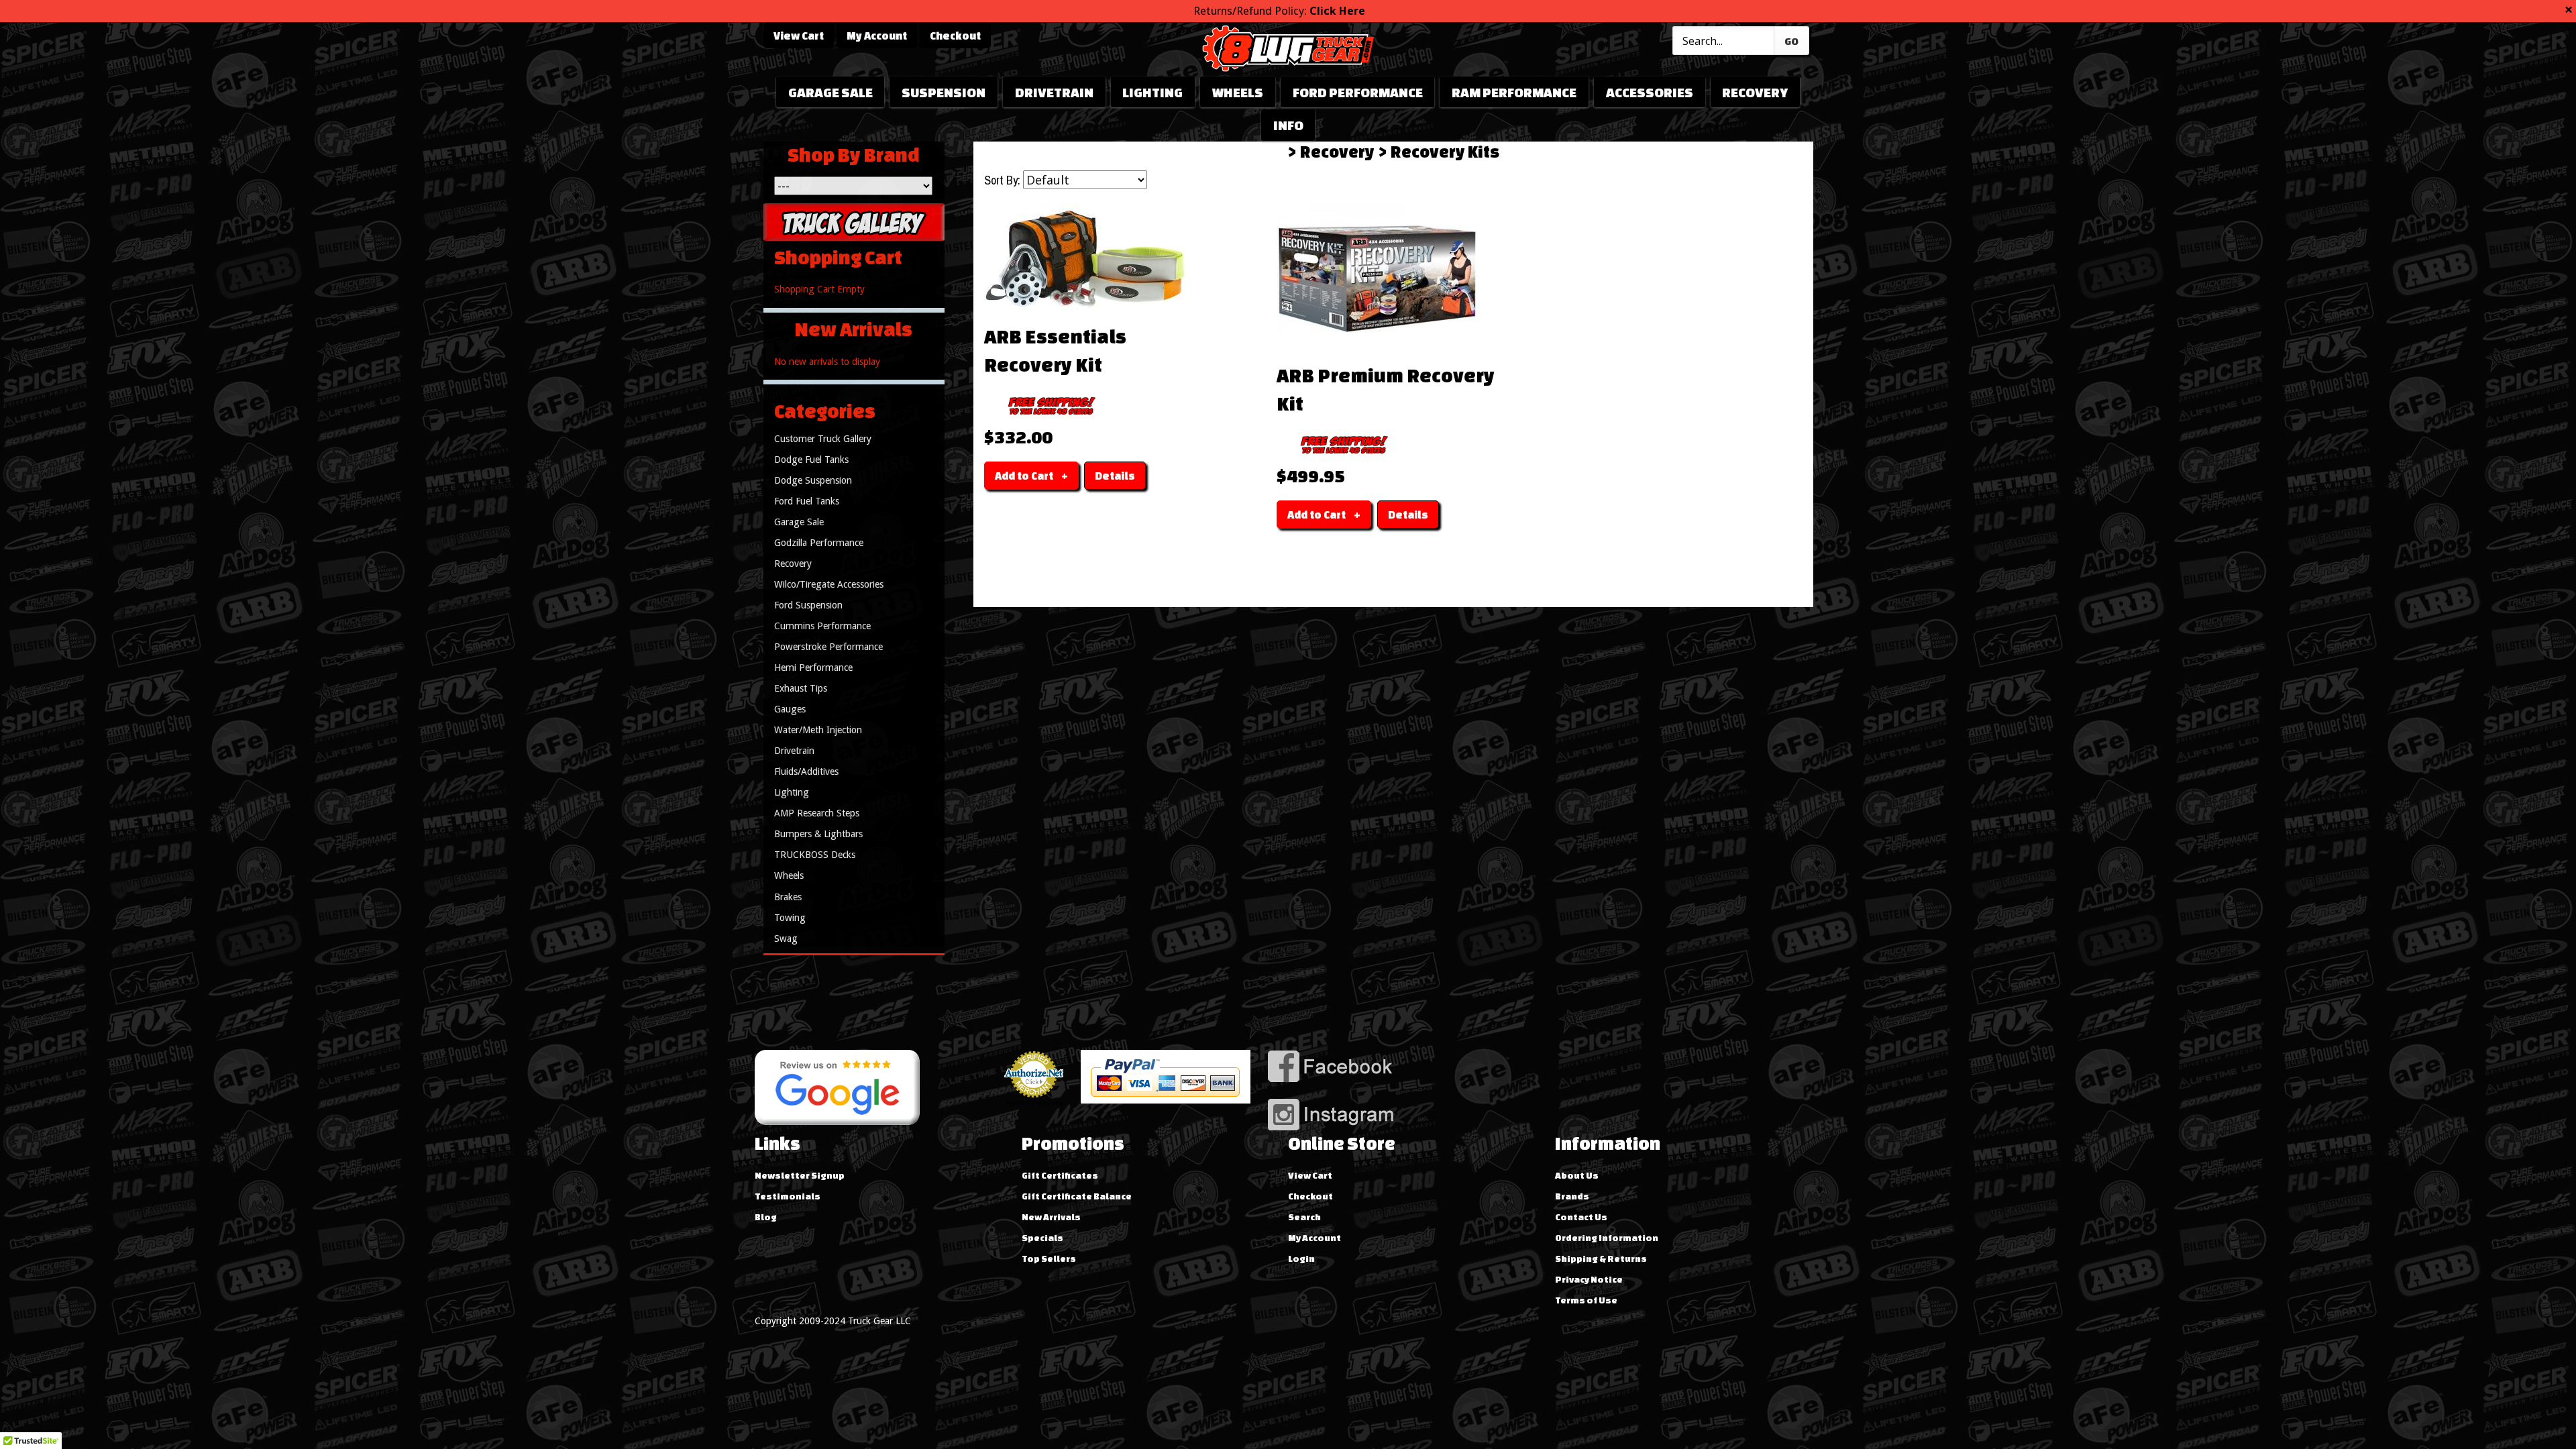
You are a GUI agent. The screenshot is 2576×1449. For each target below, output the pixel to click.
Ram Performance (1514, 92)
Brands (1572, 1196)
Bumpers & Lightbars (818, 834)
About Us (1577, 1175)
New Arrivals (1051, 1217)
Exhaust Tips (801, 688)
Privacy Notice (1589, 1279)
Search (1304, 1217)
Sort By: (1002, 180)
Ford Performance (1358, 92)
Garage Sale (830, 92)
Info (1288, 125)
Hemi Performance (813, 667)
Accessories (1650, 92)
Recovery (1755, 92)
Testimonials (788, 1196)
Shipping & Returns (1601, 1258)
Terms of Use (1586, 1300)
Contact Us (1581, 1217)
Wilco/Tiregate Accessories (829, 584)
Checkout (955, 36)
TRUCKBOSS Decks (815, 855)
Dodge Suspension (813, 480)
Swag (786, 938)
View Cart (799, 36)
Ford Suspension (808, 605)
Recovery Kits (1445, 152)
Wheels (1238, 92)
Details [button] (1115, 476)
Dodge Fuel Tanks (811, 460)
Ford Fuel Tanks (807, 501)
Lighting (1152, 92)
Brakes (788, 897)
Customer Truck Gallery (823, 439)
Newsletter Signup (800, 1175)
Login (1301, 1258)
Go (1791, 41)
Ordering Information (1607, 1238)
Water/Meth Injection (818, 730)
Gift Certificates (1060, 1175)
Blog (766, 1217)
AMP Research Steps (817, 813)
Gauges (790, 709)
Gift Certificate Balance (1077, 1196)
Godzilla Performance (819, 543)
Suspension (944, 92)
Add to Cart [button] (1024, 476)
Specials (1042, 1238)
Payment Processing (1034, 1103)
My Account (877, 36)
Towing (790, 918)
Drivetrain (1054, 92)
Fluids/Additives (806, 771)
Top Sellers (1049, 1258)
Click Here (1337, 11)
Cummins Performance (822, 626)
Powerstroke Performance (828, 647)
